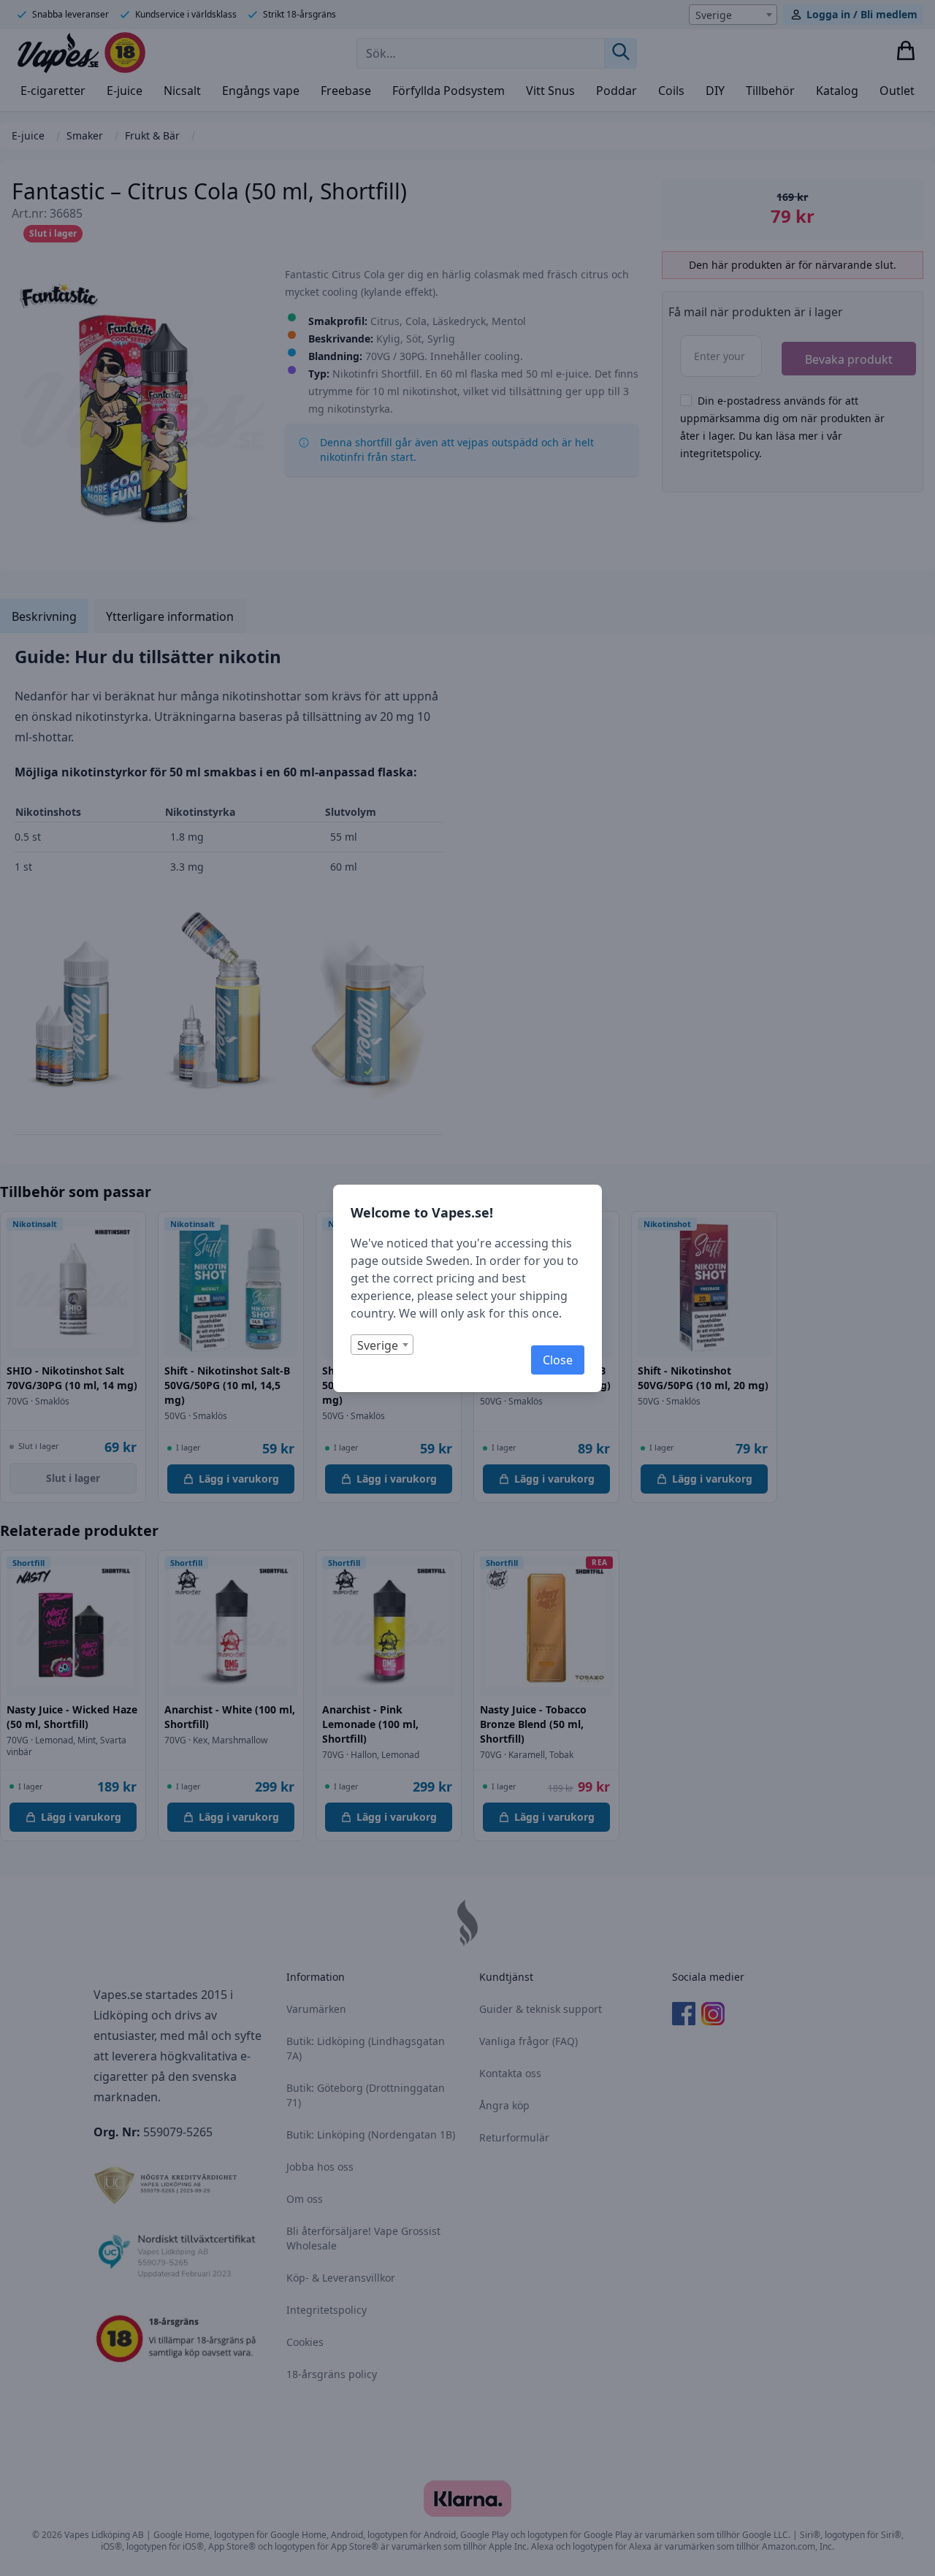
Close (558, 1360)
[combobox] (382, 1345)
